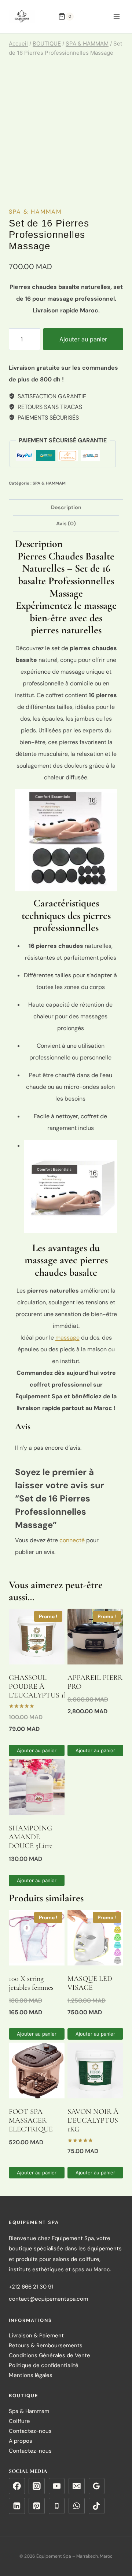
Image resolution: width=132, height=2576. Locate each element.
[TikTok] (97, 2506)
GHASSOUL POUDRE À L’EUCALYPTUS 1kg (40, 1686)
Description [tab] (66, 507)
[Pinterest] (37, 2506)
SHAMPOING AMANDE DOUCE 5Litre (31, 1837)
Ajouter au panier (83, 339)
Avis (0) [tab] (66, 523)
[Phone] (57, 2506)
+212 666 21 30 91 (31, 2287)
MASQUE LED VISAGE (90, 1983)
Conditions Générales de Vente (49, 2356)
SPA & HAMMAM (35, 212)
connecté (72, 1540)
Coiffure (19, 2421)
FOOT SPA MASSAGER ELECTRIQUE (31, 2120)
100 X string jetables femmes (31, 1983)
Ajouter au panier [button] (37, 1750)
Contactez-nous (30, 2431)
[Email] (77, 2486)
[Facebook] (17, 2486)
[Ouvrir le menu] (116, 16)
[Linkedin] (17, 2506)
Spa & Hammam (29, 2411)
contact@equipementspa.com (48, 2299)
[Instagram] (37, 2486)
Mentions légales (31, 2376)
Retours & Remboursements (46, 2346)
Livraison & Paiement (36, 2336)
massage (67, 1338)
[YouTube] (57, 2486)
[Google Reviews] (97, 2486)
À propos (21, 2441)
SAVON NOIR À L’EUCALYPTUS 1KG (93, 2120)
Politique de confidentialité (44, 2366)
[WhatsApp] (77, 2506)
